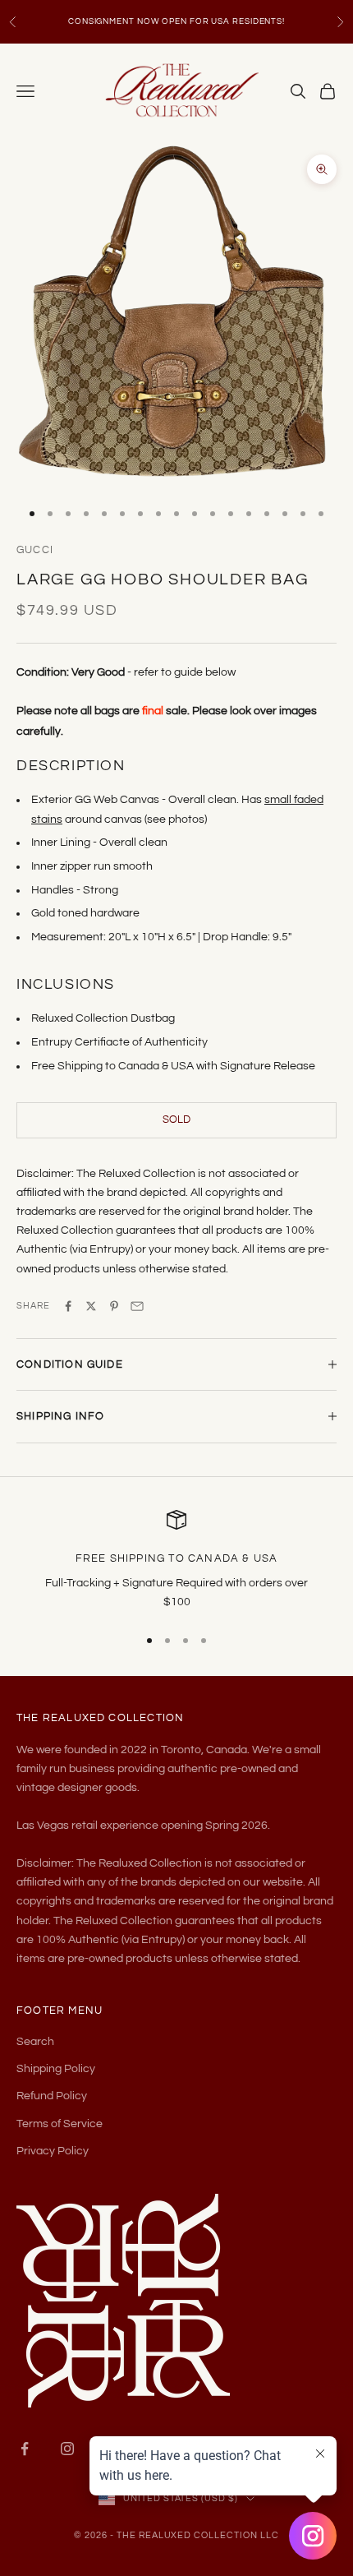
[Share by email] (137, 1306)
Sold (176, 1119)
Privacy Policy (53, 2151)
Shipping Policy (56, 2069)
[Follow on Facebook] (25, 2449)
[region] (176, 1561)
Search (35, 2042)
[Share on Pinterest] (114, 1306)
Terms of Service (60, 2124)
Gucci (35, 550)
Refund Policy (52, 2096)
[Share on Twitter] (91, 1306)
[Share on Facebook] (68, 1306)
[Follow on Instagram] (67, 2449)
